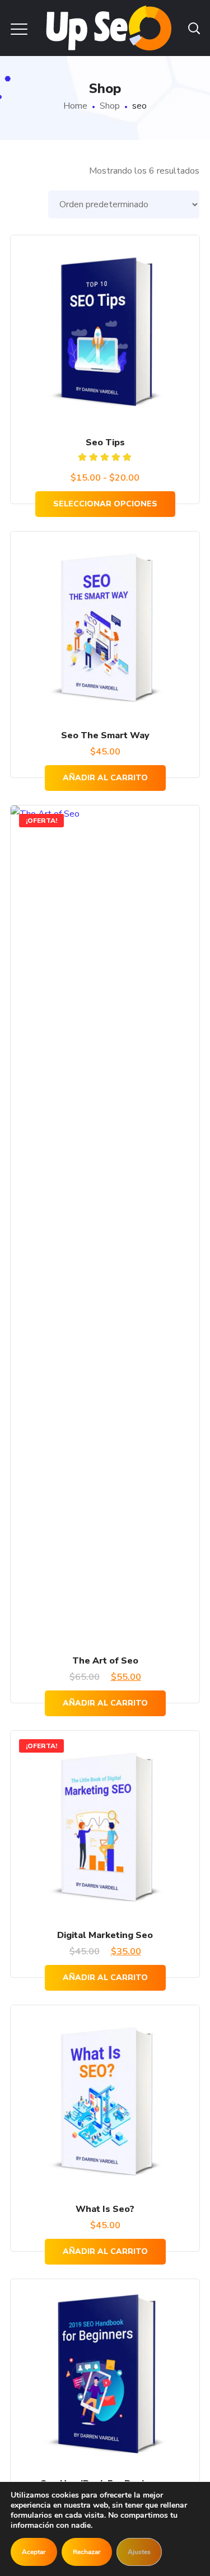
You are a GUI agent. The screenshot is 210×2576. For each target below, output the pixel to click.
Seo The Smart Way (105, 735)
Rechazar (87, 2552)
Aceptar (34, 2552)
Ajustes (139, 2552)
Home (75, 106)
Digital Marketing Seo (105, 1935)
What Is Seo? (105, 2209)
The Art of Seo (105, 1661)
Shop (110, 106)
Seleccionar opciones (105, 504)
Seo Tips (105, 442)
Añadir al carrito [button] (105, 778)
